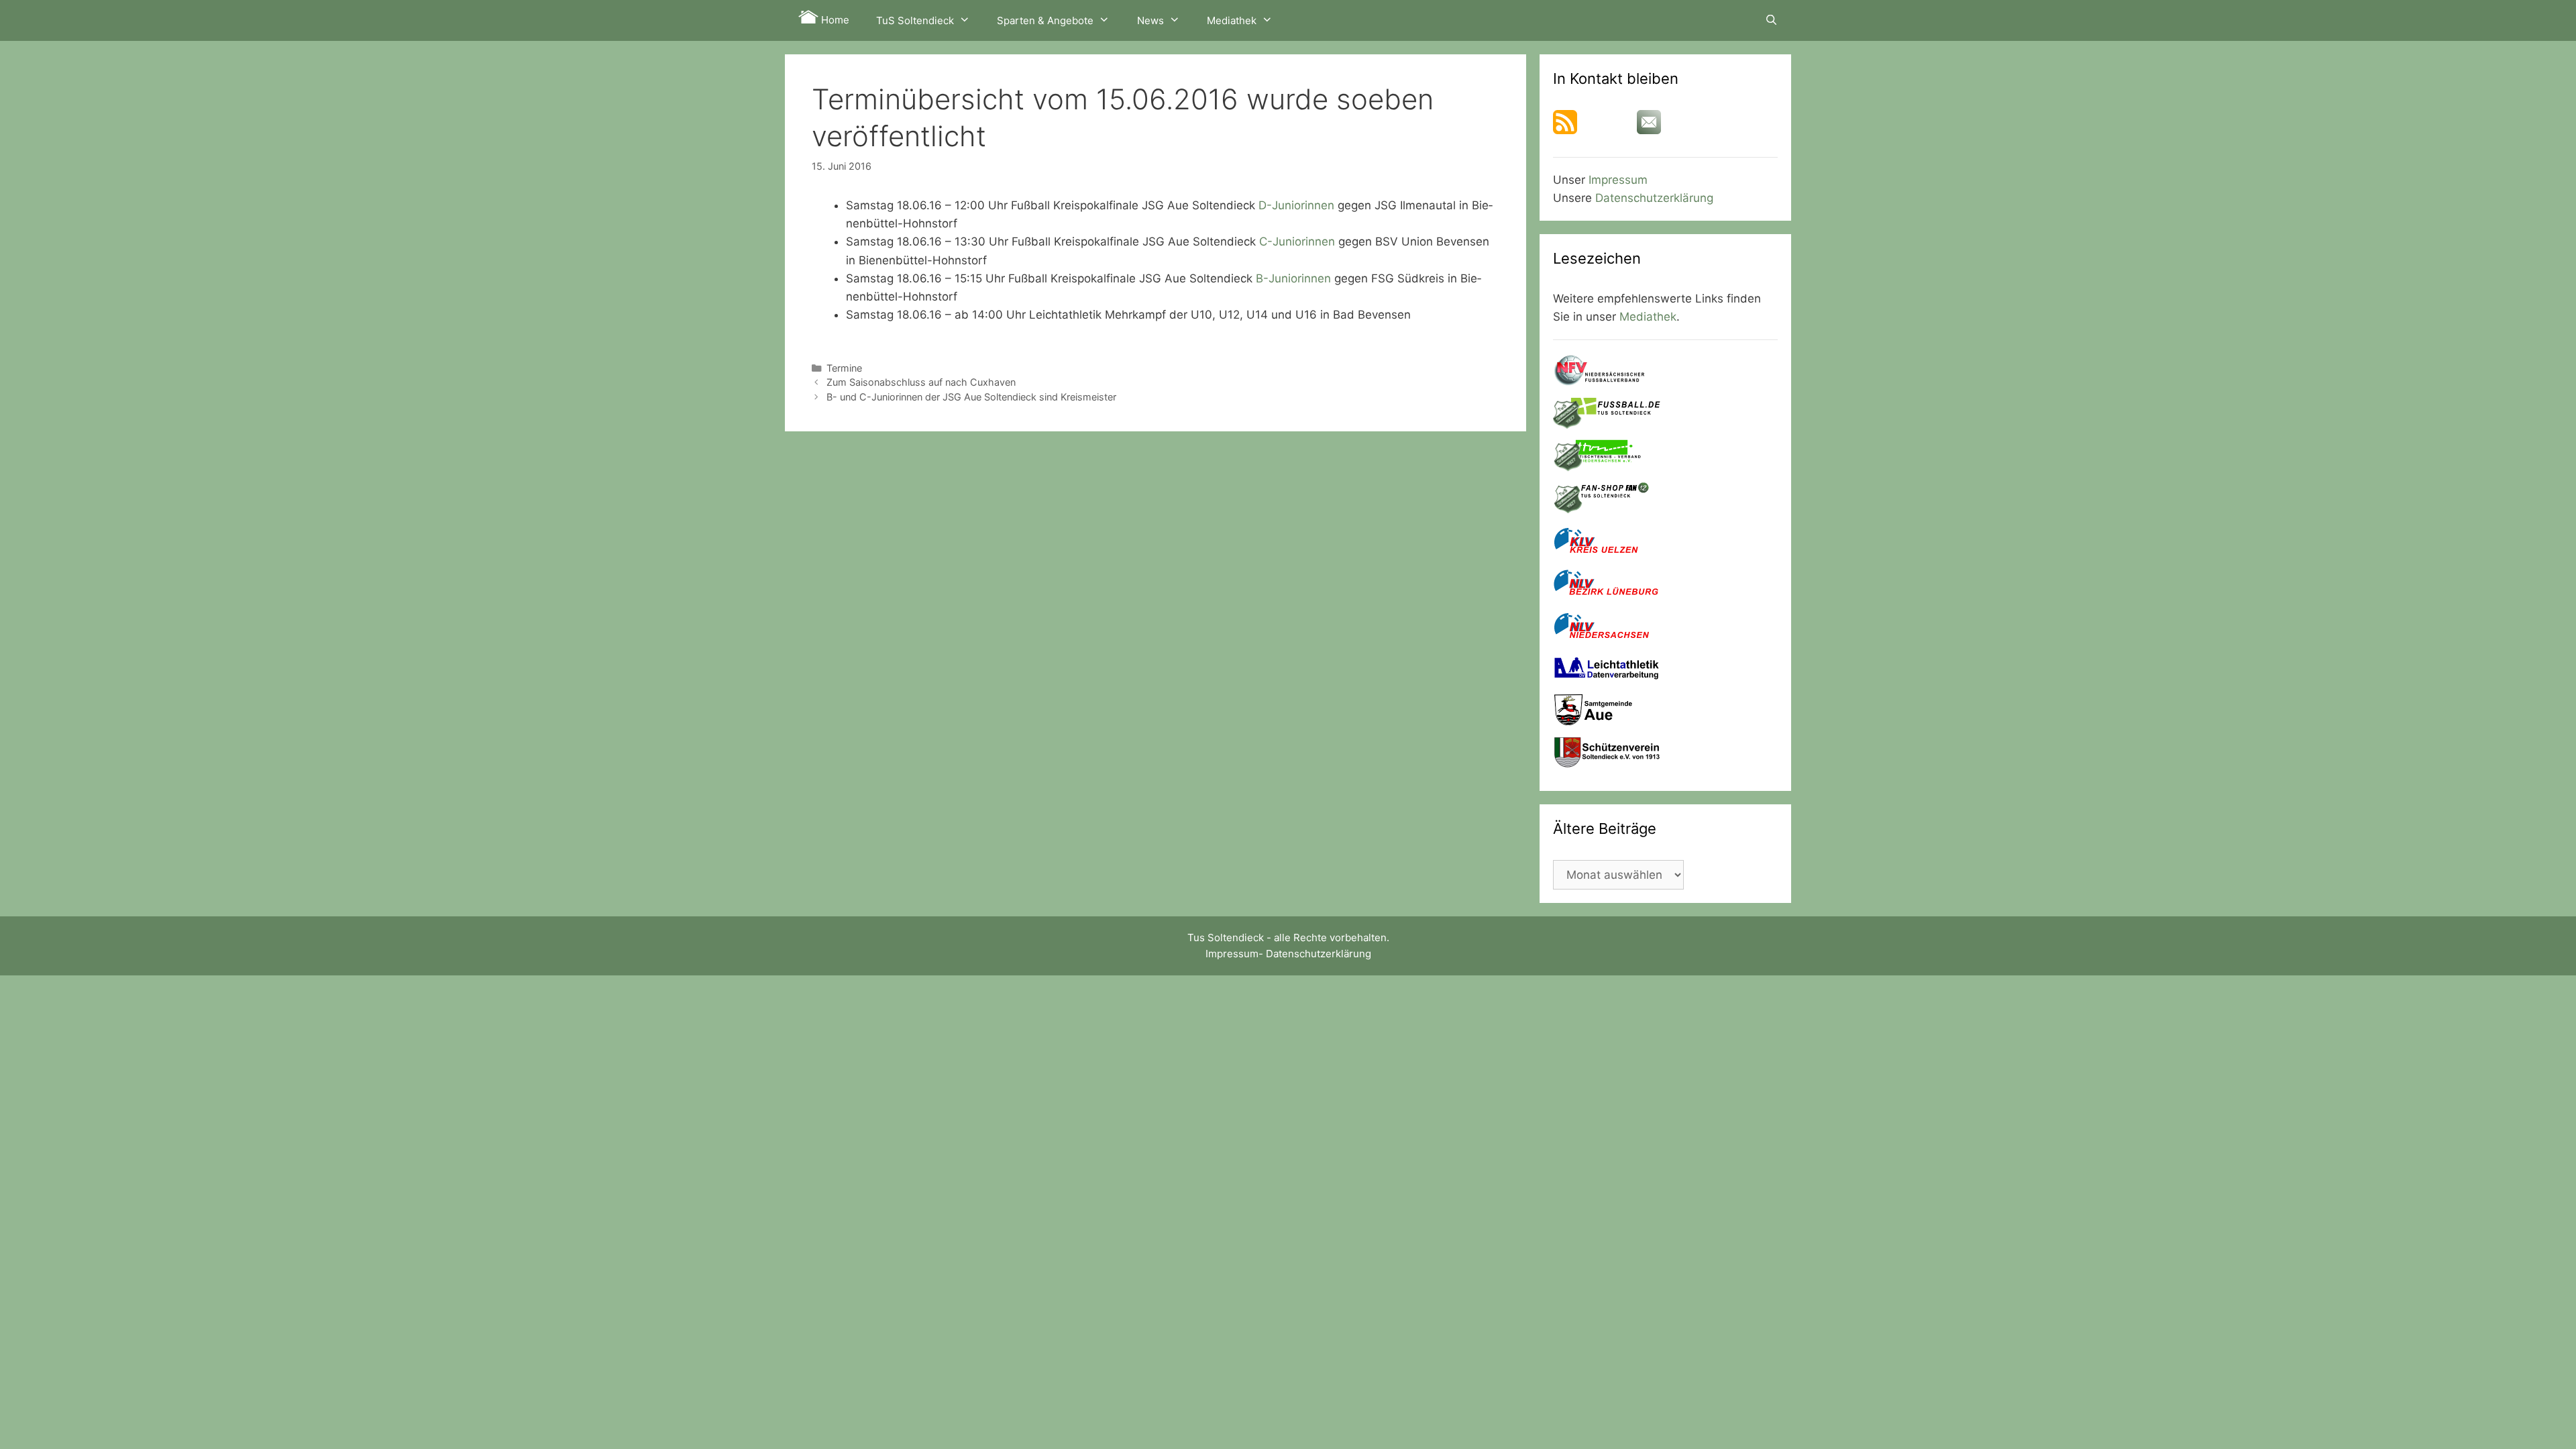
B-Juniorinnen (1293, 278)
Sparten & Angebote (1045, 20)
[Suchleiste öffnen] (1771, 20)
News (1150, 20)
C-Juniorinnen (1297, 241)
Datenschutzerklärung (1654, 198)
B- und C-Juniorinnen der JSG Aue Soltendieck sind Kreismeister (971, 397)
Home (834, 20)
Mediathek (1232, 20)
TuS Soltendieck (915, 20)
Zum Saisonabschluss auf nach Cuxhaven (921, 382)
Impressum (1618, 180)
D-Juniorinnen (1296, 205)
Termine (844, 368)
